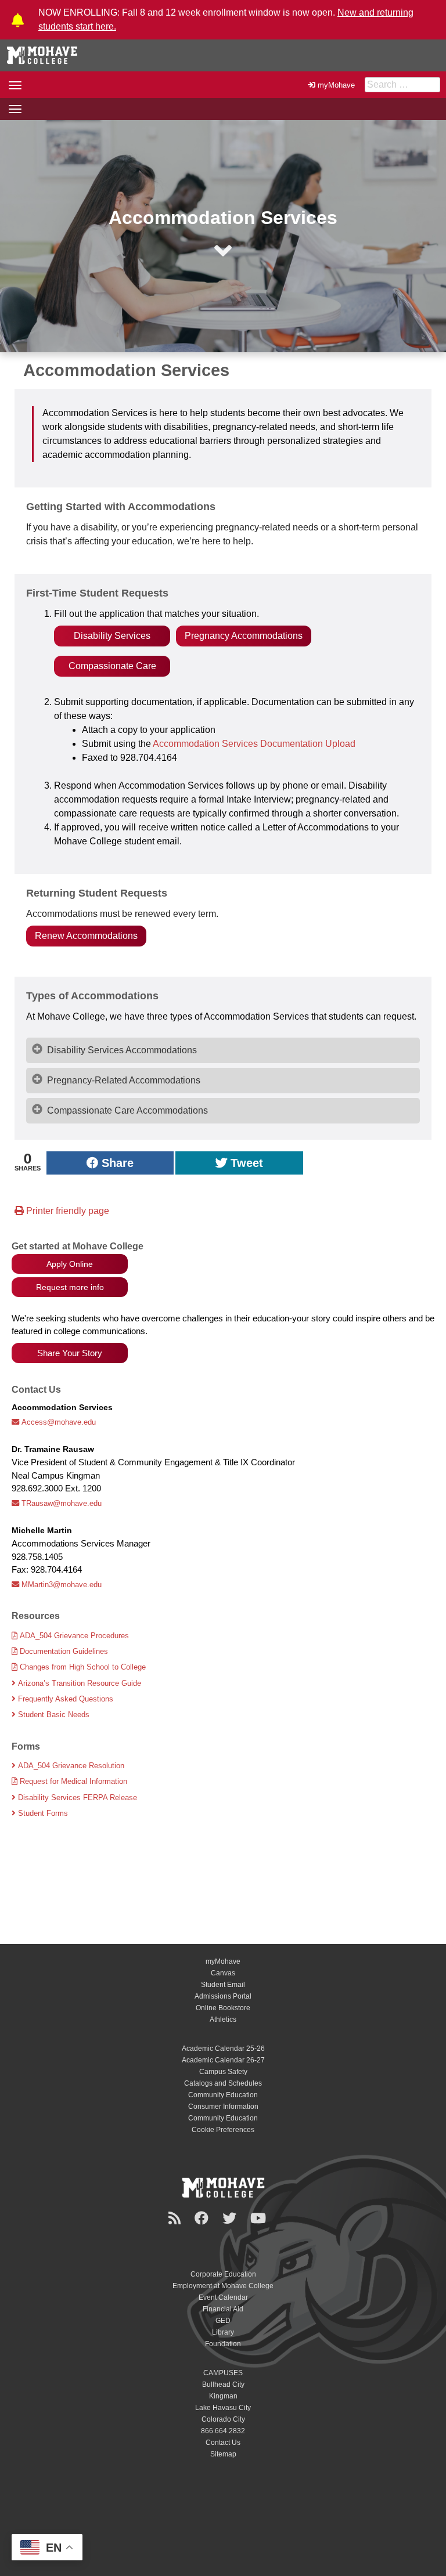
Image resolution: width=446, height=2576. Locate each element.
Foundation (223, 2344)
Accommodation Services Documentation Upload (254, 744)
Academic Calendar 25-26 (223, 2048)
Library (223, 2332)
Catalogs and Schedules (223, 2083)
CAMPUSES (223, 2373)
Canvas (223, 1973)
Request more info (70, 1287)
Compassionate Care (112, 666)
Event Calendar (223, 2297)
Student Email (223, 1985)
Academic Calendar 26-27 (223, 2060)
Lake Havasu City (223, 2408)
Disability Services (112, 636)
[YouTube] (260, 2218)
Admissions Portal (223, 1996)
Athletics (223, 2019)
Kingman (223, 2396)
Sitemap (223, 2454)
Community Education (223, 2095)
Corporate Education (223, 2274)
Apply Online (70, 1264)
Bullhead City (223, 2384)
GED (223, 2321)
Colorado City (223, 2419)
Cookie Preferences (223, 2130)
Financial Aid (223, 2309)
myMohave (336, 85)
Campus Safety (223, 2072)
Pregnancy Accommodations (244, 636)
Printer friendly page (66, 1211)
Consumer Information (223, 2107)
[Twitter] (231, 2218)
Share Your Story (70, 1353)
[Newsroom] (176, 2218)
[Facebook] (203, 2218)
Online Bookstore (223, 2008)
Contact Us (223, 2443)
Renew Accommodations (86, 936)
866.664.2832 (223, 2431)
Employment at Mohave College (223, 2286)
